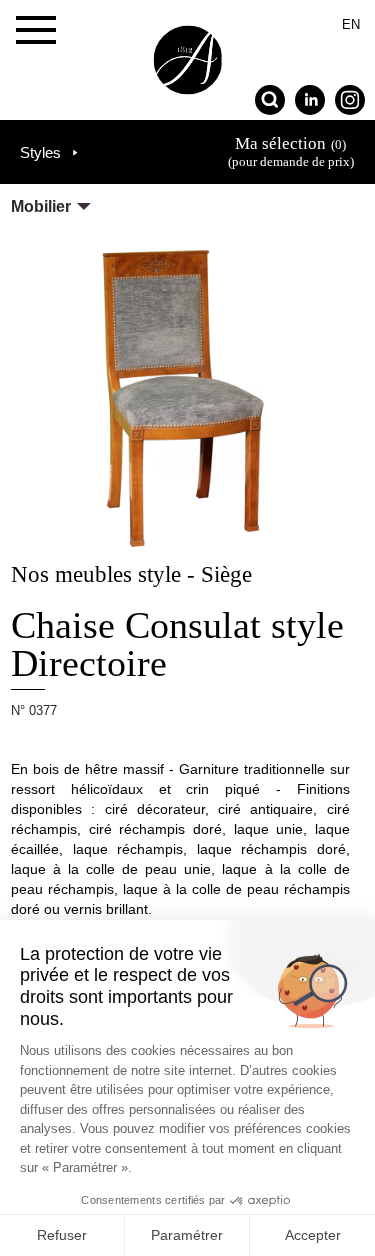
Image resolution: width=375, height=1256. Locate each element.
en (351, 24)
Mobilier (41, 206)
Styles (40, 152)
